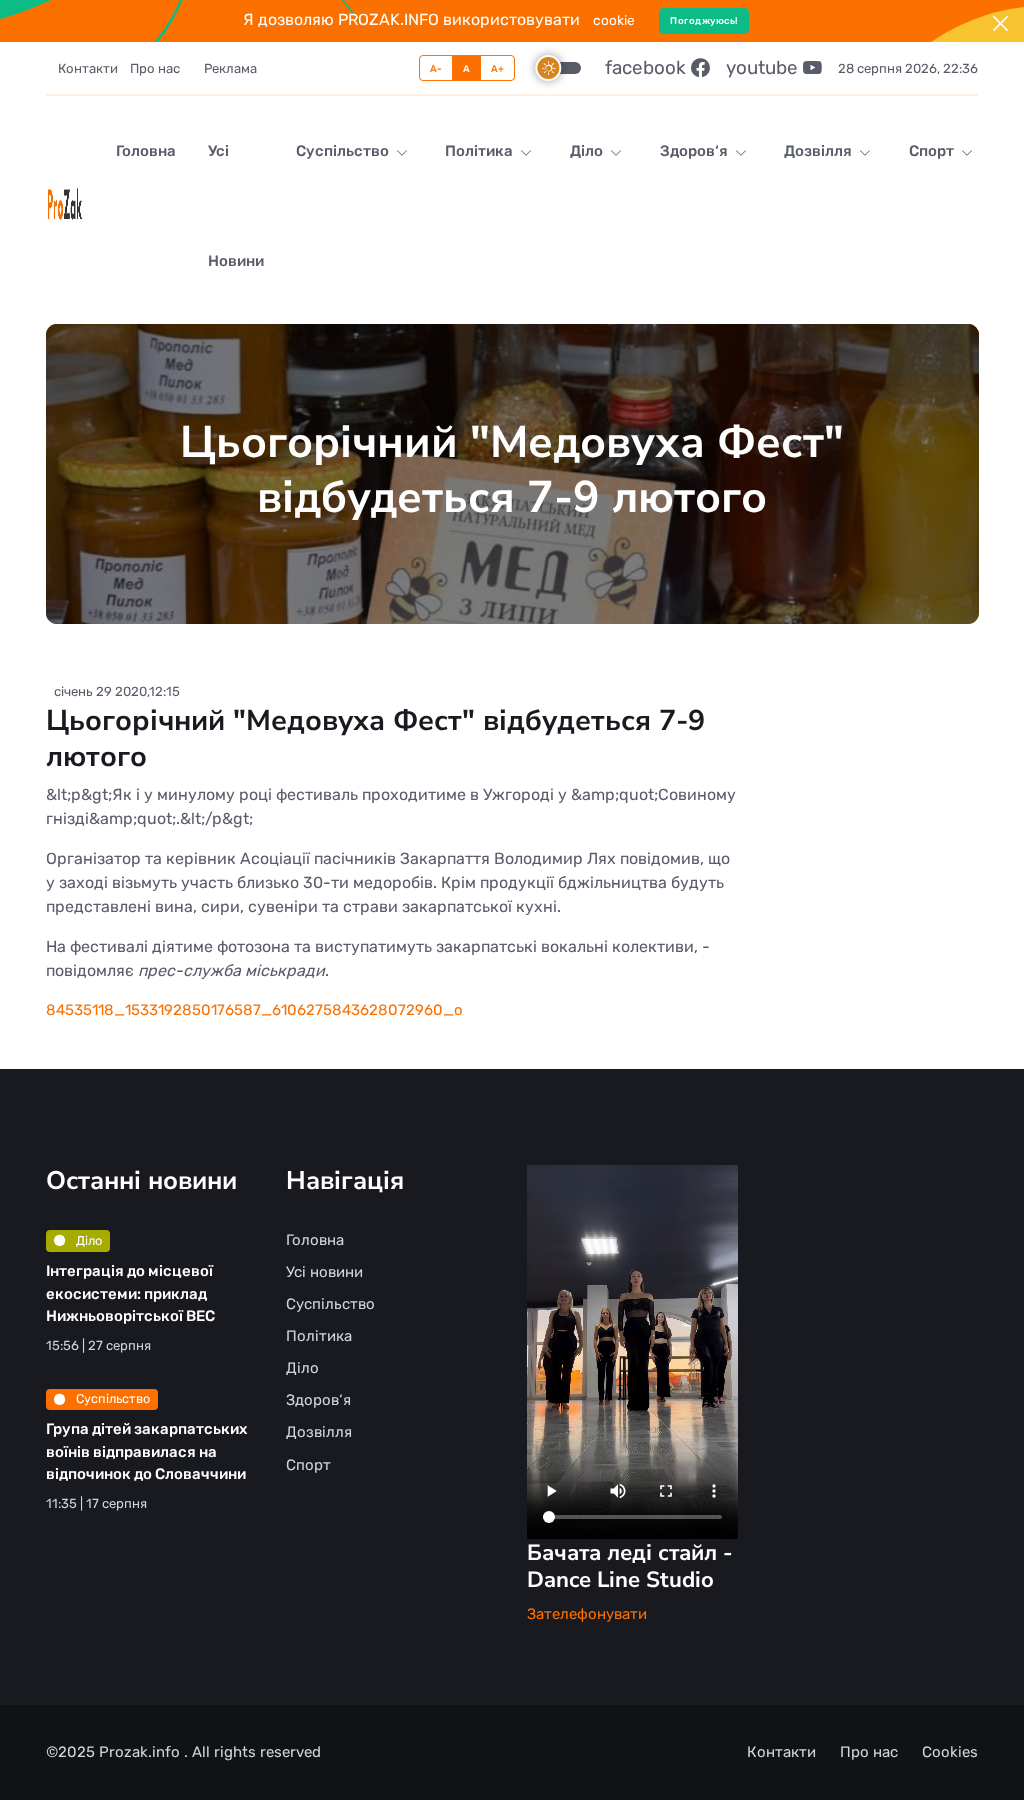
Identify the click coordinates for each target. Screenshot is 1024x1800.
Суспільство (344, 151)
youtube (764, 67)
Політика (480, 151)
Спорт (933, 151)
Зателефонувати (587, 1614)
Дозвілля (819, 151)
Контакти (88, 68)
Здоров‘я (695, 151)
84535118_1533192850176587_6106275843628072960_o (254, 1010)
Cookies (950, 1752)
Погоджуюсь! (704, 20)
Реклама (230, 68)
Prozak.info (141, 1752)
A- (436, 68)
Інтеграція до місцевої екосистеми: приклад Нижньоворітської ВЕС (130, 1293)
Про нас (155, 68)
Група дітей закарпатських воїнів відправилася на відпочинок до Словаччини (146, 1451)
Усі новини (236, 206)
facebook (648, 67)
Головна (146, 151)
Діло (588, 151)
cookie (614, 20)
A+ (498, 68)
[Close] (1000, 23)
